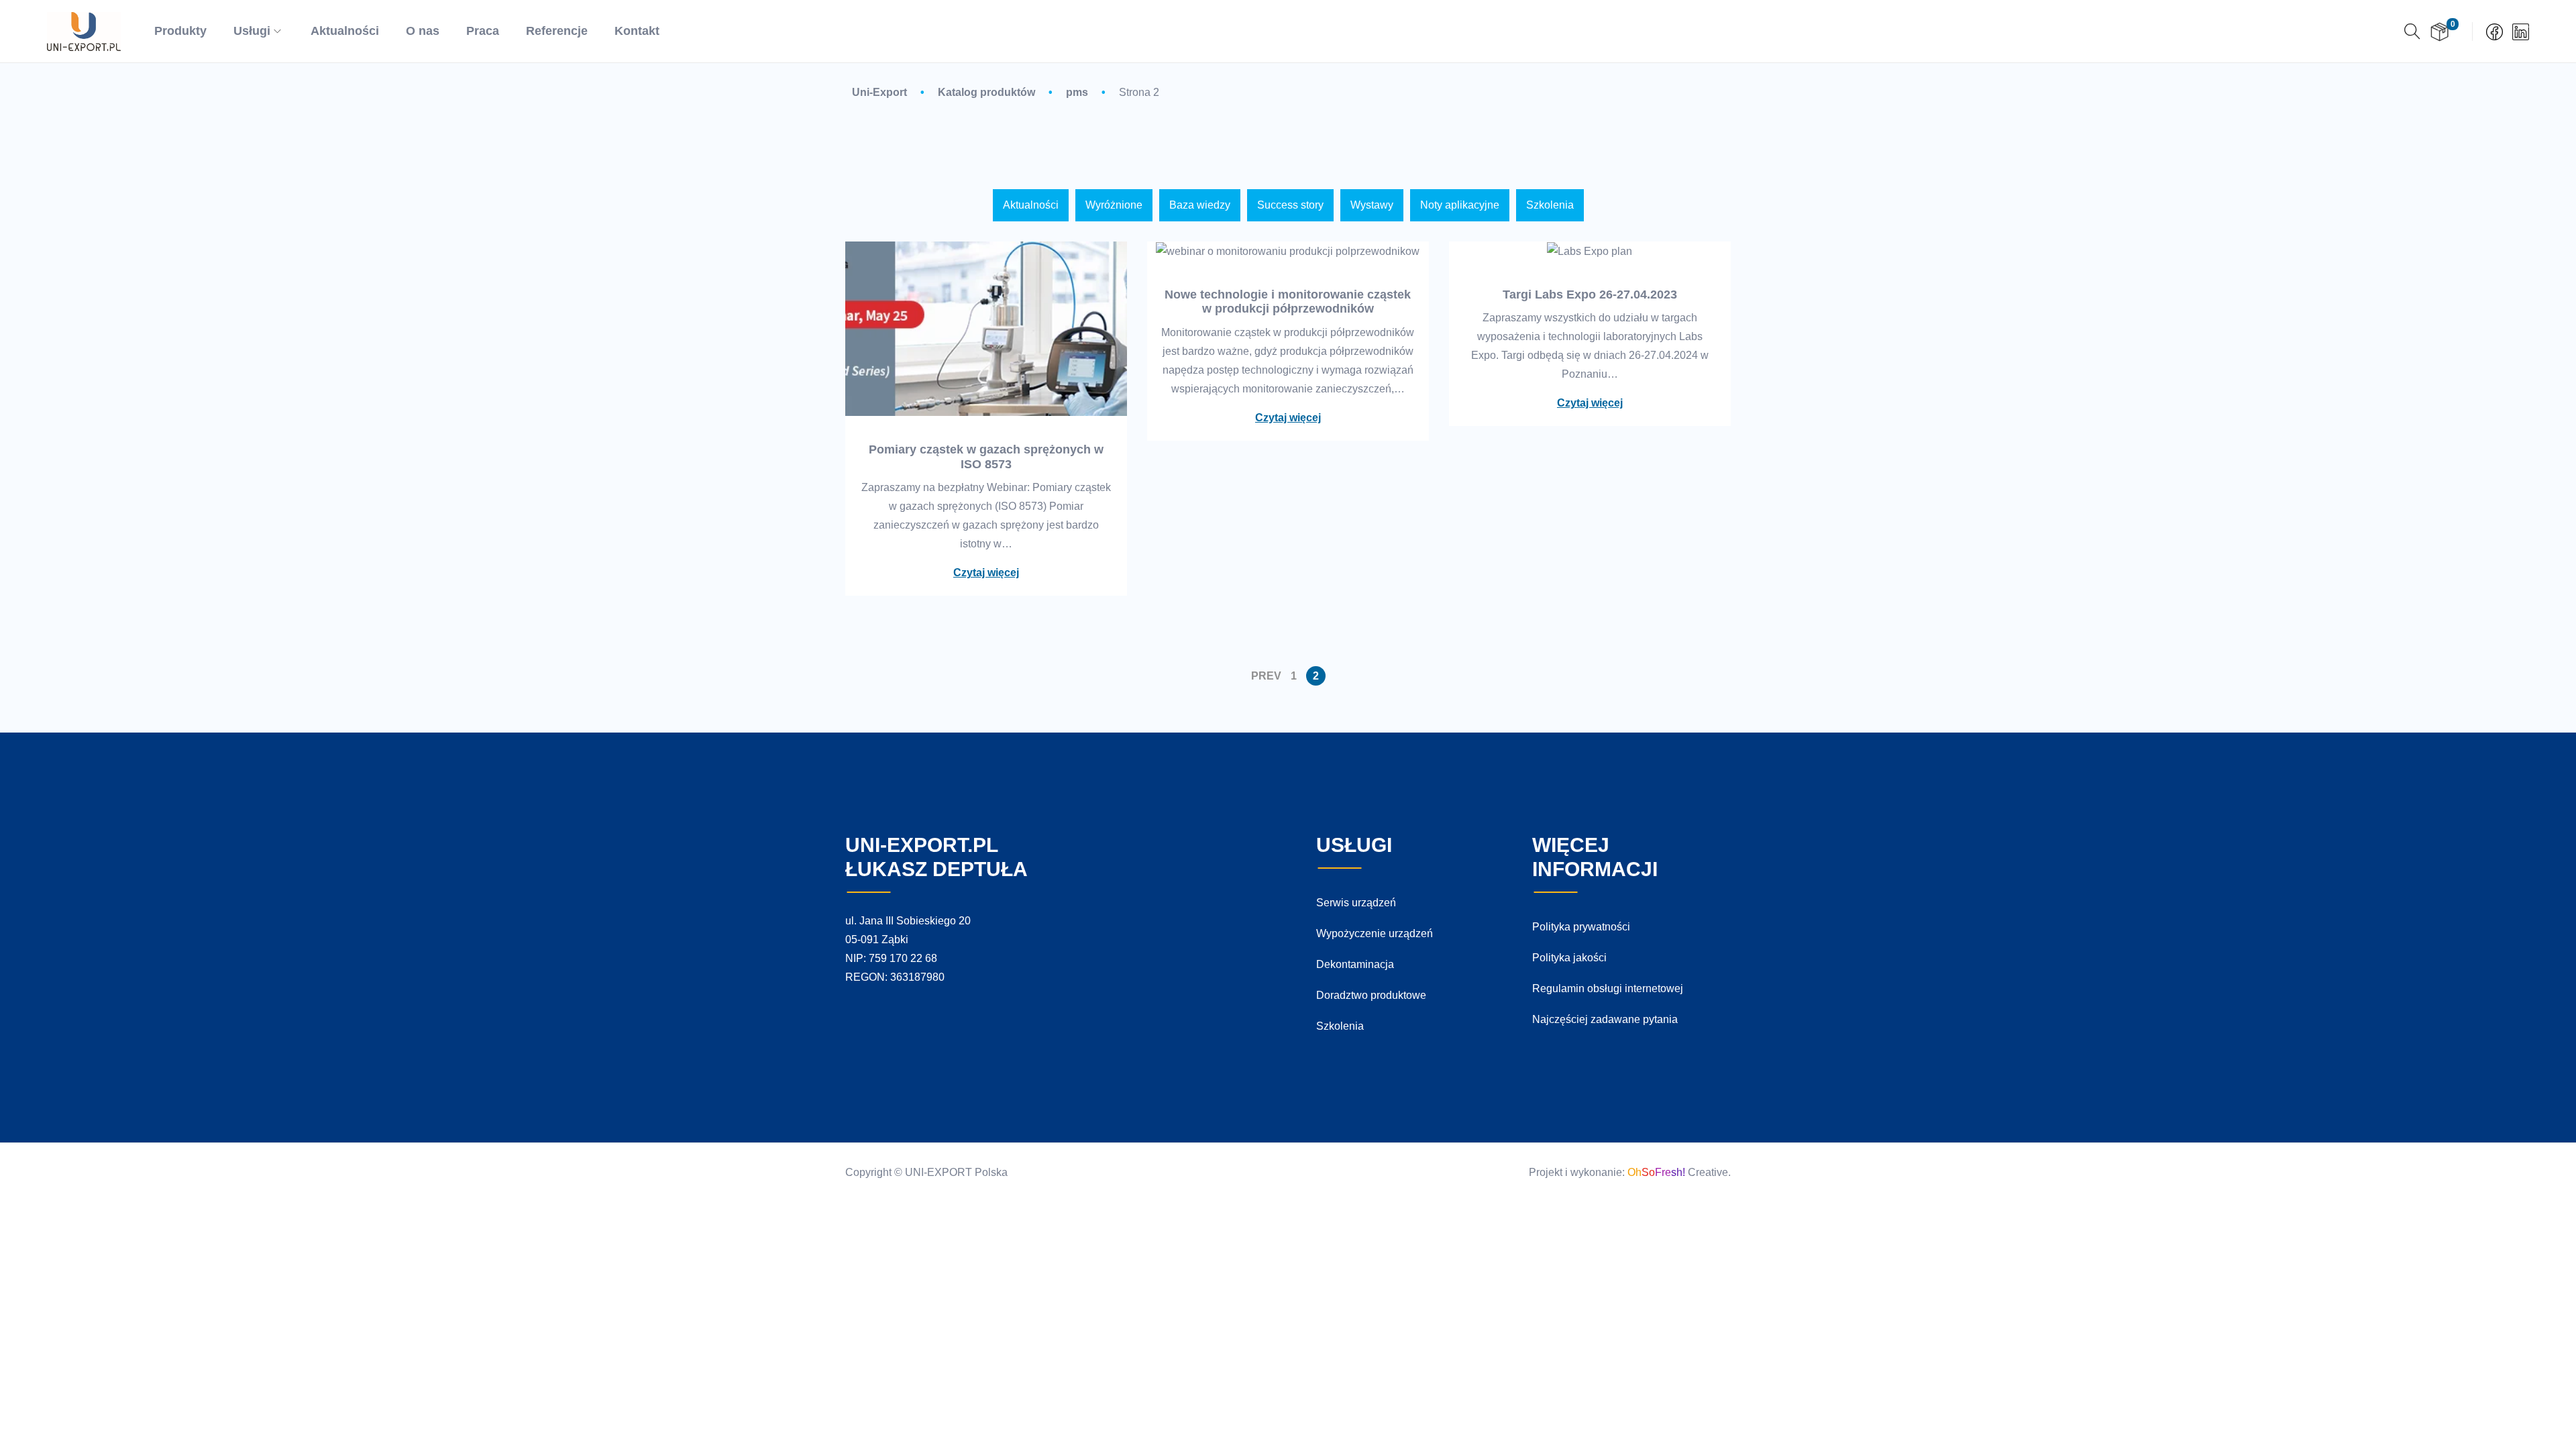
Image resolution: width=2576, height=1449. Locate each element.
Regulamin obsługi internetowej (1608, 988)
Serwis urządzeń (1356, 903)
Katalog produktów (986, 92)
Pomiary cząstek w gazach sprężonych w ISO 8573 (986, 457)
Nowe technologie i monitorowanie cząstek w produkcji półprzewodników (1288, 302)
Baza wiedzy (1200, 205)
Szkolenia (1550, 205)
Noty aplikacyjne (1460, 205)
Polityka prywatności (1581, 927)
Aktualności (1031, 205)
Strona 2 (1139, 92)
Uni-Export (879, 92)
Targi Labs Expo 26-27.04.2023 (1590, 294)
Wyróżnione (1114, 205)
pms (1077, 92)
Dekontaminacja (1355, 964)
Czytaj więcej (986, 573)
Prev (1266, 676)
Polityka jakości (1569, 958)
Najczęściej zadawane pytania (1605, 1019)
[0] (2439, 32)
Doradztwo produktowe (1371, 995)
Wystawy (1372, 205)
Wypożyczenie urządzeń (1375, 933)
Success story (1290, 205)
